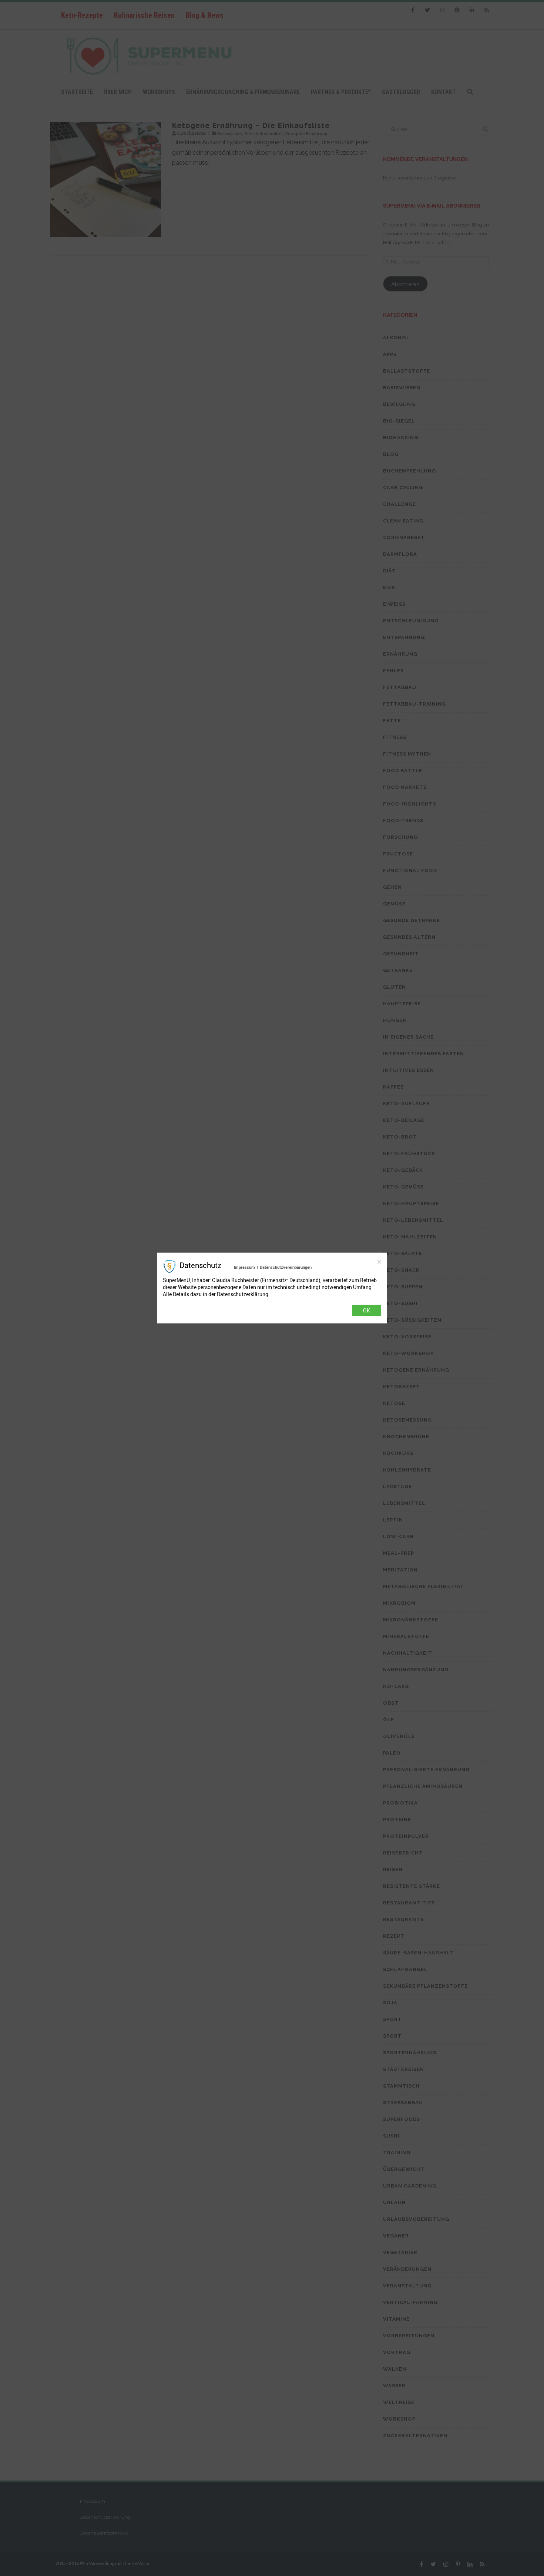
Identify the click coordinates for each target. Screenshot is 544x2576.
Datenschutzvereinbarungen (286, 1267)
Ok (367, 1310)
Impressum (244, 1267)
